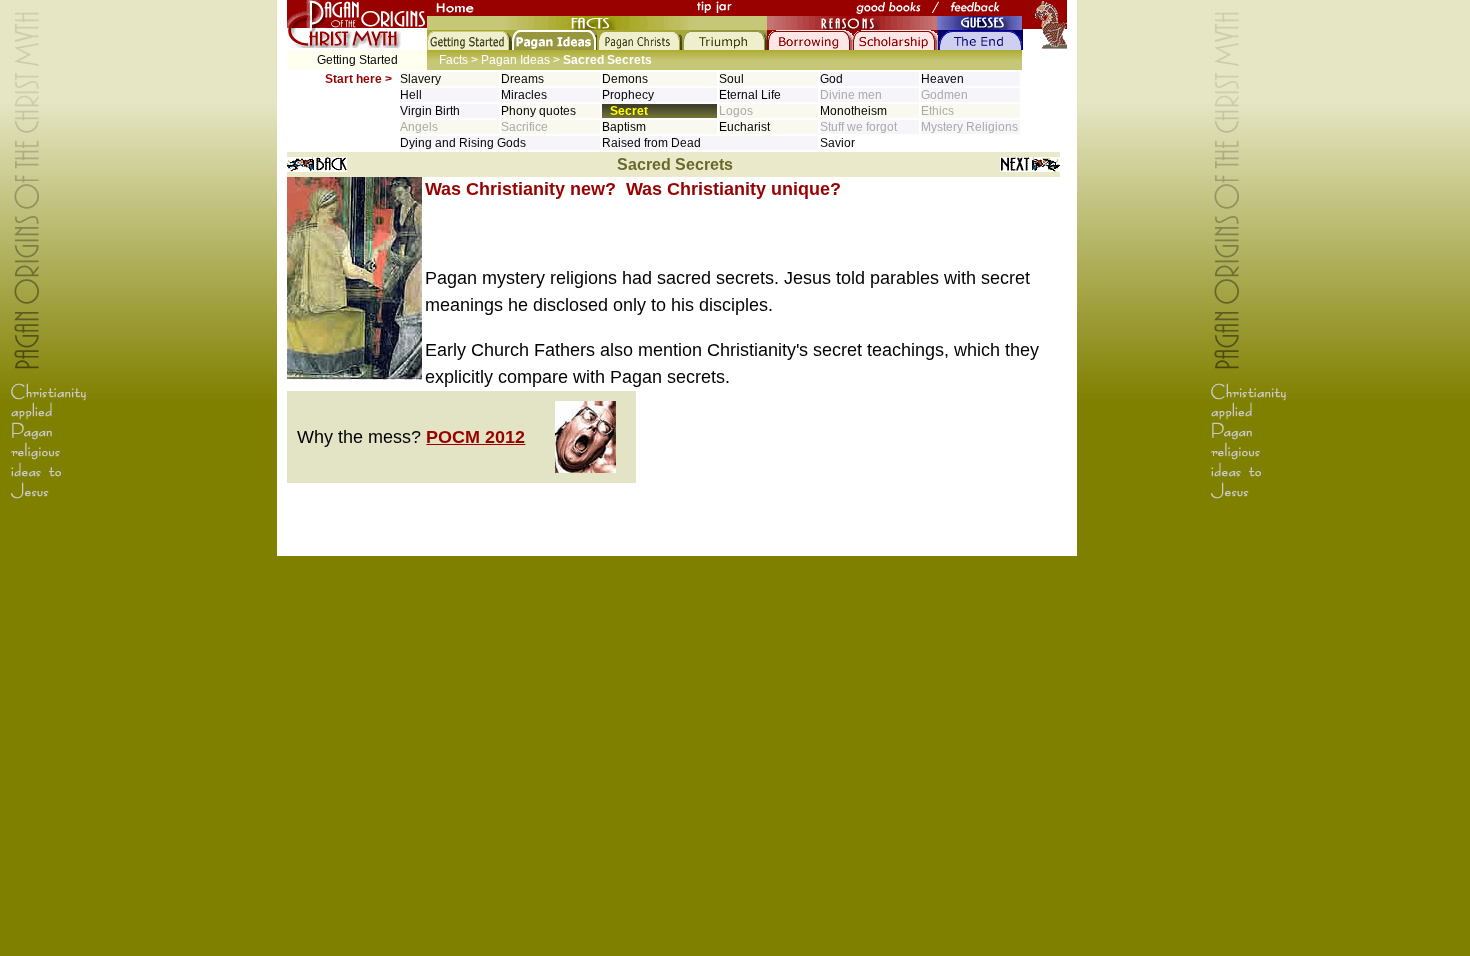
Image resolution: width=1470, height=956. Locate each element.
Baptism (624, 127)
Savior (837, 143)
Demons (625, 79)
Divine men (851, 95)
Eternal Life (750, 95)
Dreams (522, 79)
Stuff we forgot (858, 127)
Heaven (942, 79)
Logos (736, 111)
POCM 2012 (475, 437)
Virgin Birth (430, 111)
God (831, 79)
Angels (419, 127)
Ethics (937, 111)
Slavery (420, 79)
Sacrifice (524, 127)
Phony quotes (538, 111)
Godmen (944, 95)
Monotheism (853, 111)
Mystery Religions (969, 127)
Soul (731, 79)
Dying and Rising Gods (463, 143)
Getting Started (357, 60)
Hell (411, 95)
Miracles (524, 95)
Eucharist (744, 127)
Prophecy (628, 95)
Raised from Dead (651, 143)
